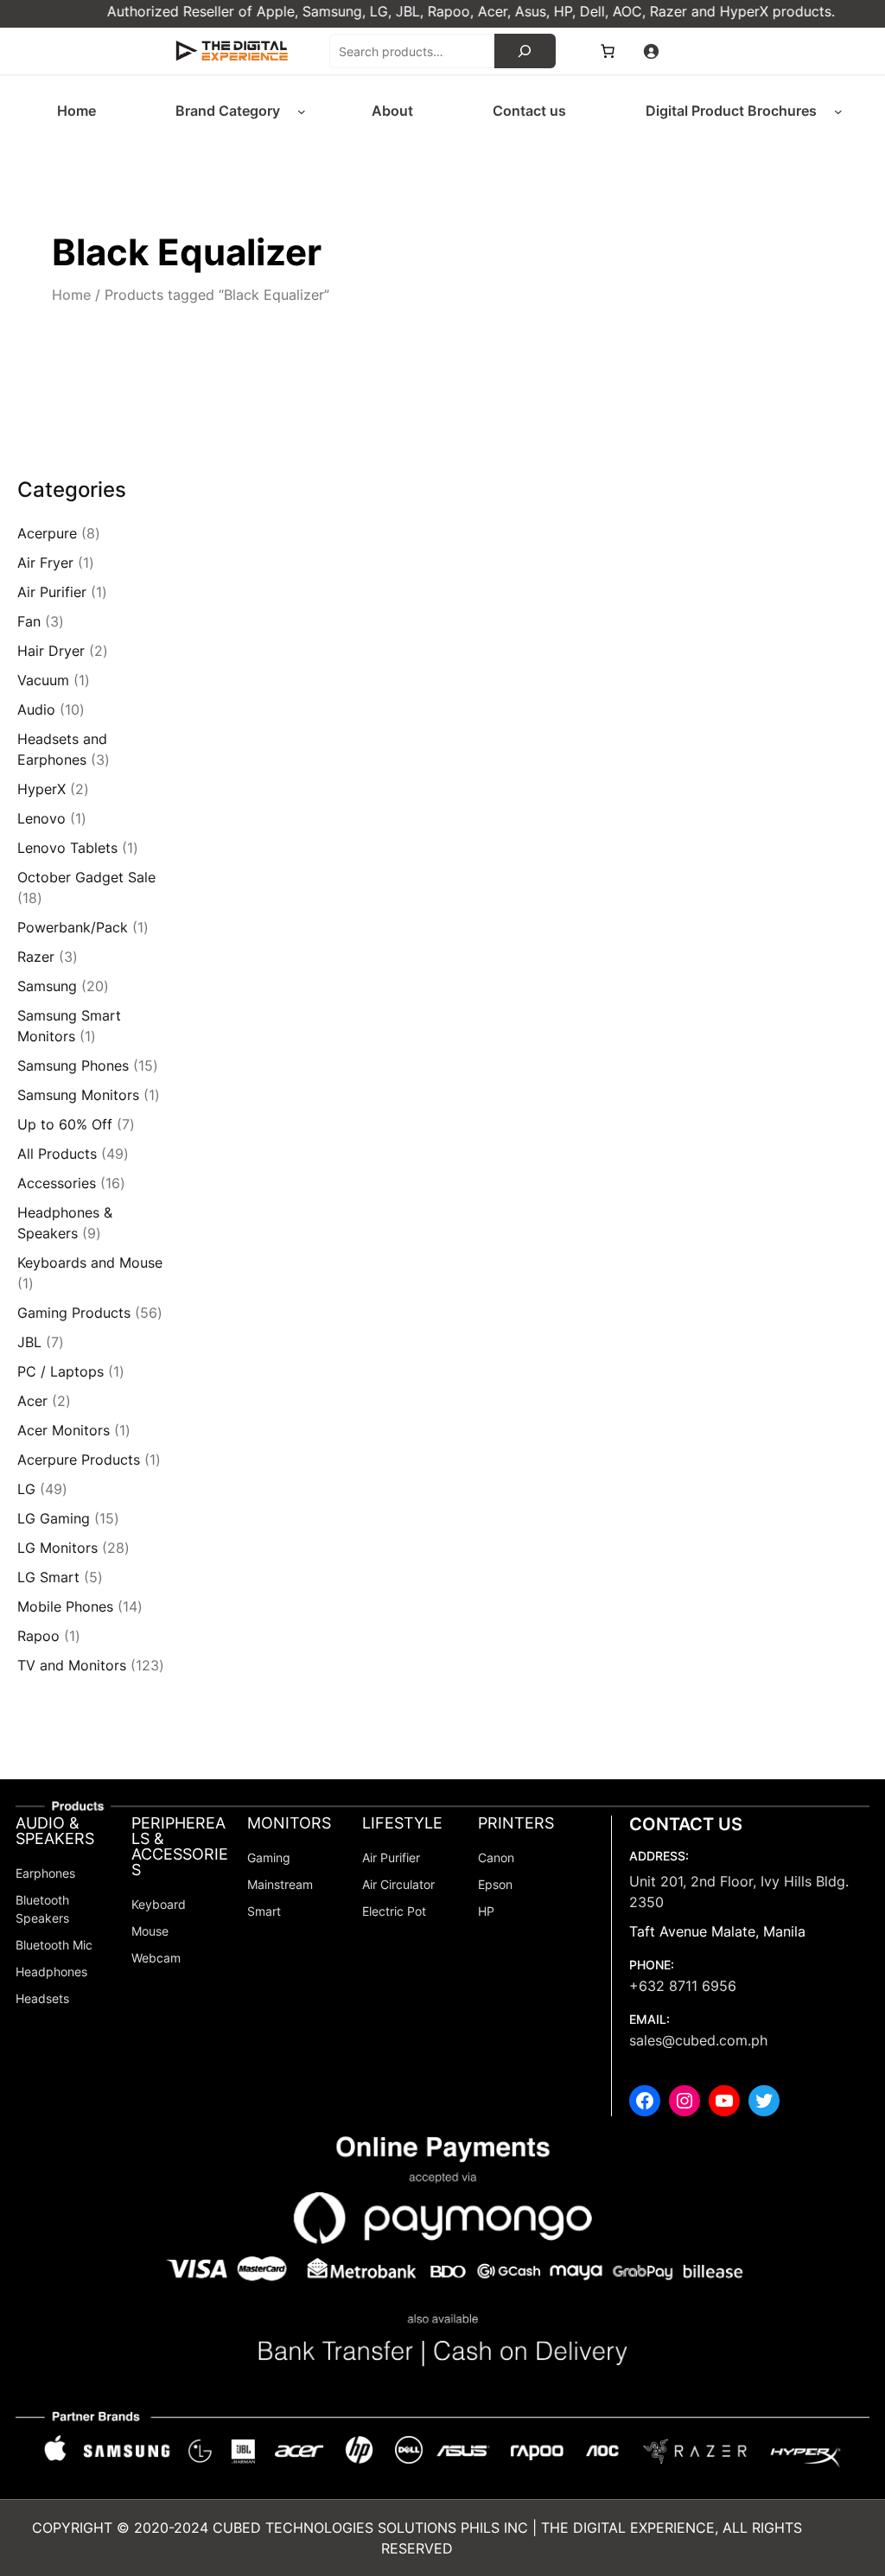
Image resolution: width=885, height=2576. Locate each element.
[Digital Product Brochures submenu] (838, 111)
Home (71, 295)
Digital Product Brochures (731, 111)
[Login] (651, 51)
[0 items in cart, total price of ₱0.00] (608, 51)
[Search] (525, 51)
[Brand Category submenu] (302, 111)
